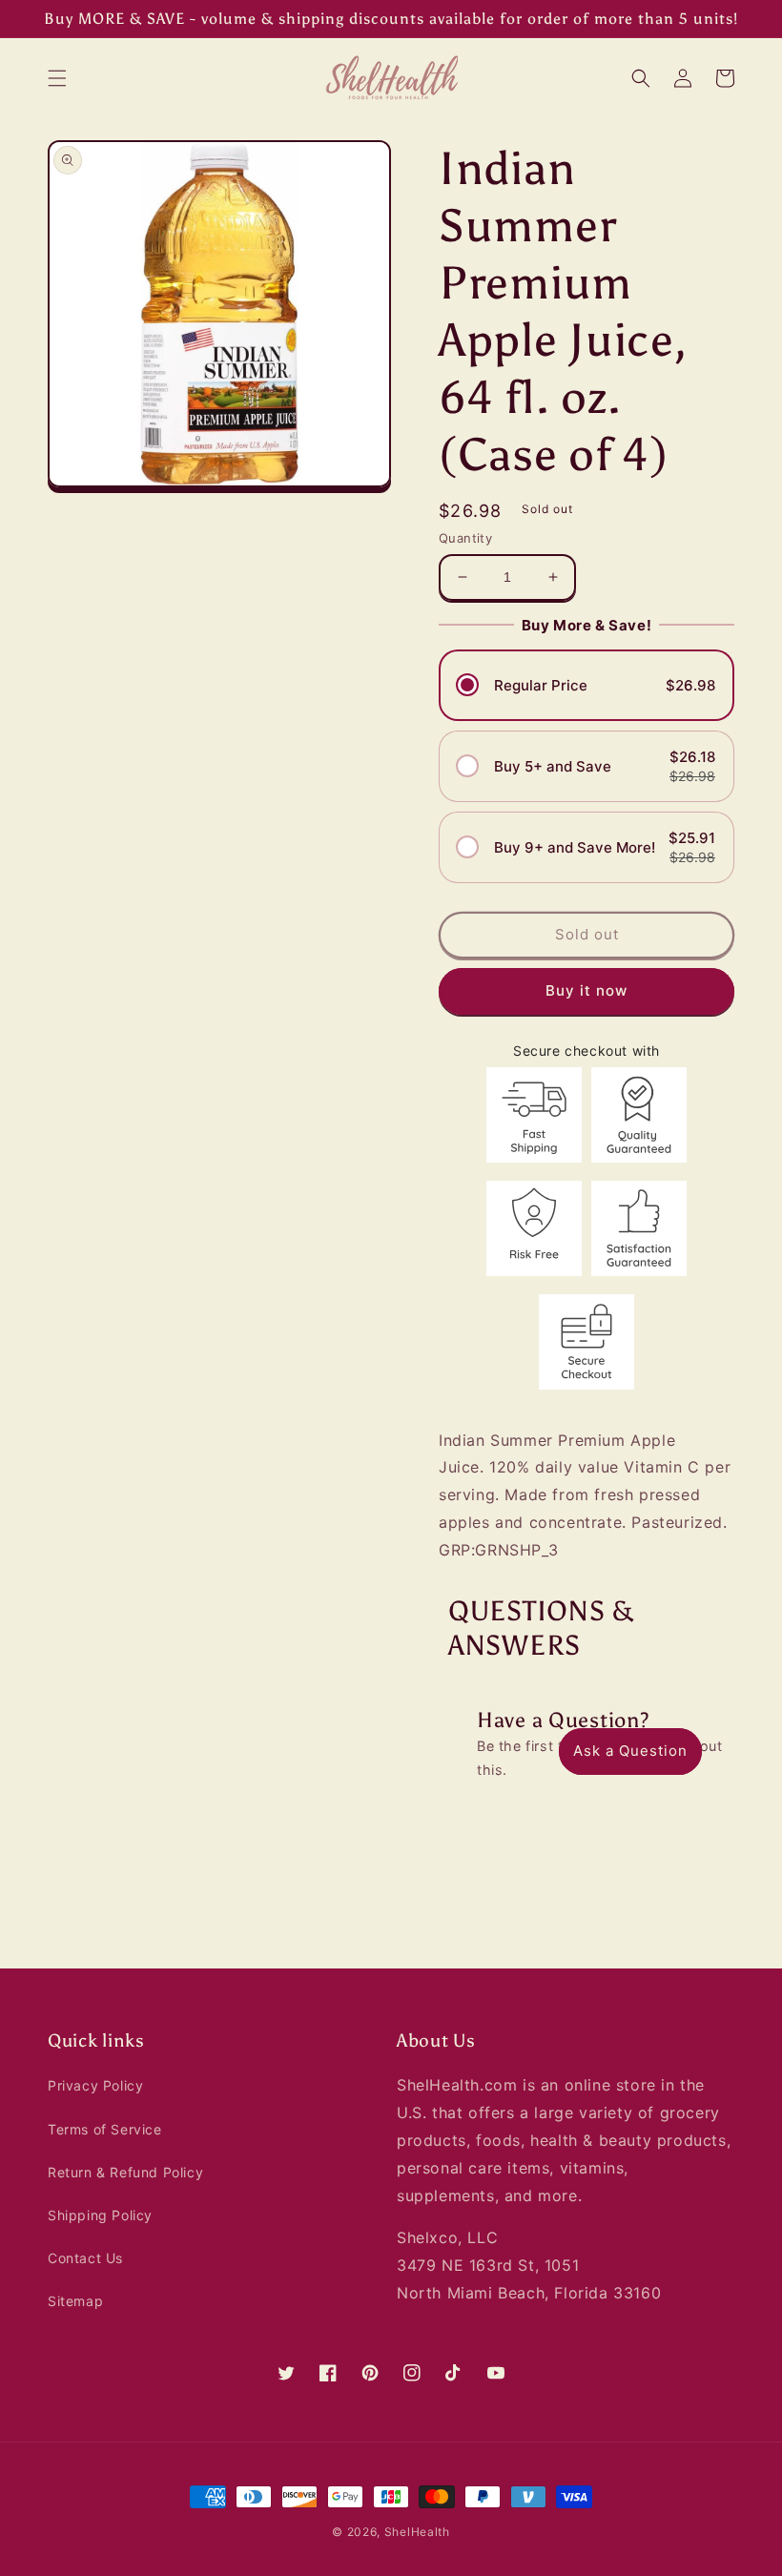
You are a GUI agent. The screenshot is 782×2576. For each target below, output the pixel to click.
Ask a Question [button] (630, 1751)
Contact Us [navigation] (85, 2258)
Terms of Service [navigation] (105, 2129)
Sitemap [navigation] (75, 2301)
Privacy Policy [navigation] (95, 2085)
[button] (57, 78)
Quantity (465, 538)
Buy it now (586, 990)
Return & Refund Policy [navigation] (125, 2172)
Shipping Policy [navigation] (100, 2215)
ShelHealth (417, 2532)
